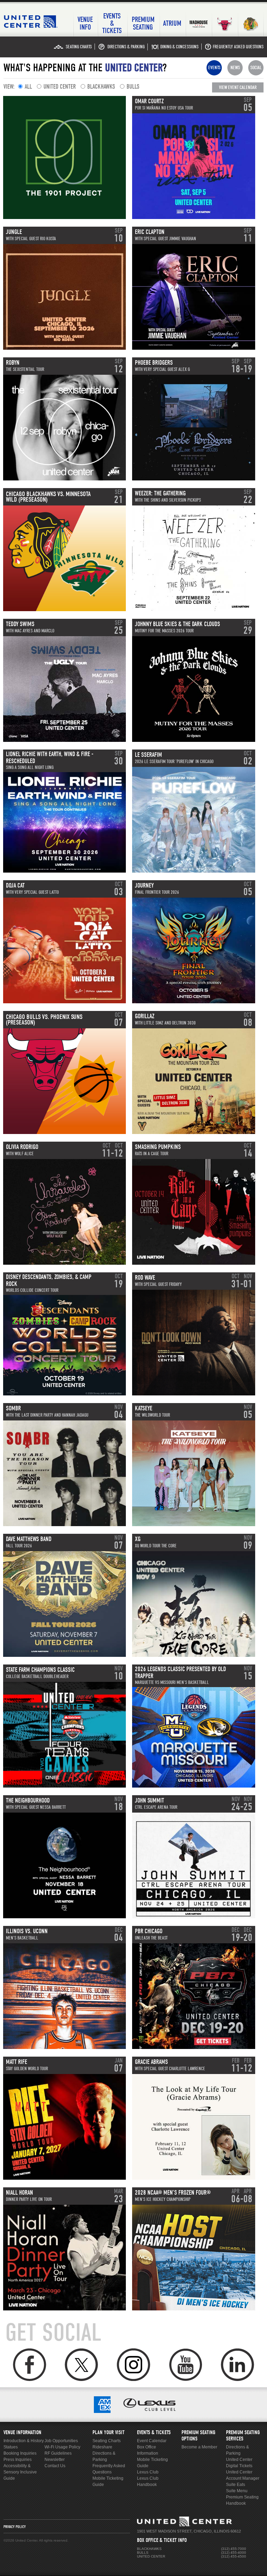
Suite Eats (236, 2485)
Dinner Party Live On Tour (29, 2199)
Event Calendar (152, 2441)
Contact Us (55, 2466)
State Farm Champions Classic (40, 1670)
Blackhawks (101, 87)
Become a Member (199, 2447)
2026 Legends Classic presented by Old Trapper (180, 1673)
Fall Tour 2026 (19, 1546)
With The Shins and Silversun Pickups (168, 500)
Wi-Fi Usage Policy (62, 2447)
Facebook (30, 2365)
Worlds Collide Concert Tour (32, 1290)
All (28, 87)
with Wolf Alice (20, 1154)
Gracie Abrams (151, 2062)
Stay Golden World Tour (27, 2069)
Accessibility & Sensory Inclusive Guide (20, 2472)
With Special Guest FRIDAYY (158, 1284)
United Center (38, 22)
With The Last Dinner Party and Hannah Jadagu (47, 1415)
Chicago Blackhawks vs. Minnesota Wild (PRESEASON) (48, 497)
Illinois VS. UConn (27, 1931)
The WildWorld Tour (152, 1415)
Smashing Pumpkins (158, 1147)
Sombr (13, 1409)
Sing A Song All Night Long (30, 767)
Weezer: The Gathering (160, 494)
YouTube (186, 2365)
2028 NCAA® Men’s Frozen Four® (173, 2193)
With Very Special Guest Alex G (162, 369)
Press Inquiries (18, 2460)
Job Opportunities (61, 2441)
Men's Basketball (22, 1938)
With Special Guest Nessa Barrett (36, 1807)
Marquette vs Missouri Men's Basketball (172, 1682)
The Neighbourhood (28, 1801)
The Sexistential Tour (25, 369)
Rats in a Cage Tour (152, 1154)
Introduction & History (24, 2441)
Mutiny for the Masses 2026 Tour (164, 631)
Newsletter (55, 2460)
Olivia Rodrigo (22, 1147)
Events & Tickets (154, 2432)
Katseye (144, 1409)
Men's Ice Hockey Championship (163, 2199)
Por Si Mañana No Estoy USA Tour (164, 108)
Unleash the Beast (151, 1938)
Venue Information (22, 2432)
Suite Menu (237, 2491)
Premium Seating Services (243, 2436)
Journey (144, 886)
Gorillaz (145, 1016)
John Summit (149, 1801)
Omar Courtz (149, 102)
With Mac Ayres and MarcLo (30, 631)
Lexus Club (148, 2472)
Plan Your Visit (108, 2432)
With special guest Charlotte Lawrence (170, 2069)
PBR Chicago (149, 1931)
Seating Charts (107, 2441)
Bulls (133, 87)
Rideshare (102, 2447)
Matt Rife (17, 2062)
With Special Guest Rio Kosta (31, 239)
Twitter (81, 2365)
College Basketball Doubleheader (37, 1676)
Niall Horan (19, 2193)
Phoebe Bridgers (154, 363)
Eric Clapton (150, 232)
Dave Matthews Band (29, 1539)
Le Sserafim (148, 755)
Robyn (13, 363)
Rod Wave (145, 1278)
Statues (11, 2447)
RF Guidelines (58, 2453)
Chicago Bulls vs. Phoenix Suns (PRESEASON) (44, 1020)
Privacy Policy (15, 2527)
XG (138, 1539)
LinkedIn (237, 2365)
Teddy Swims (20, 624)
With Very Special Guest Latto (32, 892)
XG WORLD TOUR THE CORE (156, 1546)
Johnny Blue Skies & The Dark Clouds (177, 624)
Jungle (14, 232)
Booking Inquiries (20, 2453)
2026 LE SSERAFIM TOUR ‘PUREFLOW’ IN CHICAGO (174, 762)
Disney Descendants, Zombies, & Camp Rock (49, 1281)
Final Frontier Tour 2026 (157, 892)
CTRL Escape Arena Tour (156, 1807)
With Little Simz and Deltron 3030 (165, 1023)
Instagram (133, 2365)
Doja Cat (15, 886)
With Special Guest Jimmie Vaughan (165, 239)
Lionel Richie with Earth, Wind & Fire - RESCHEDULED (50, 758)
